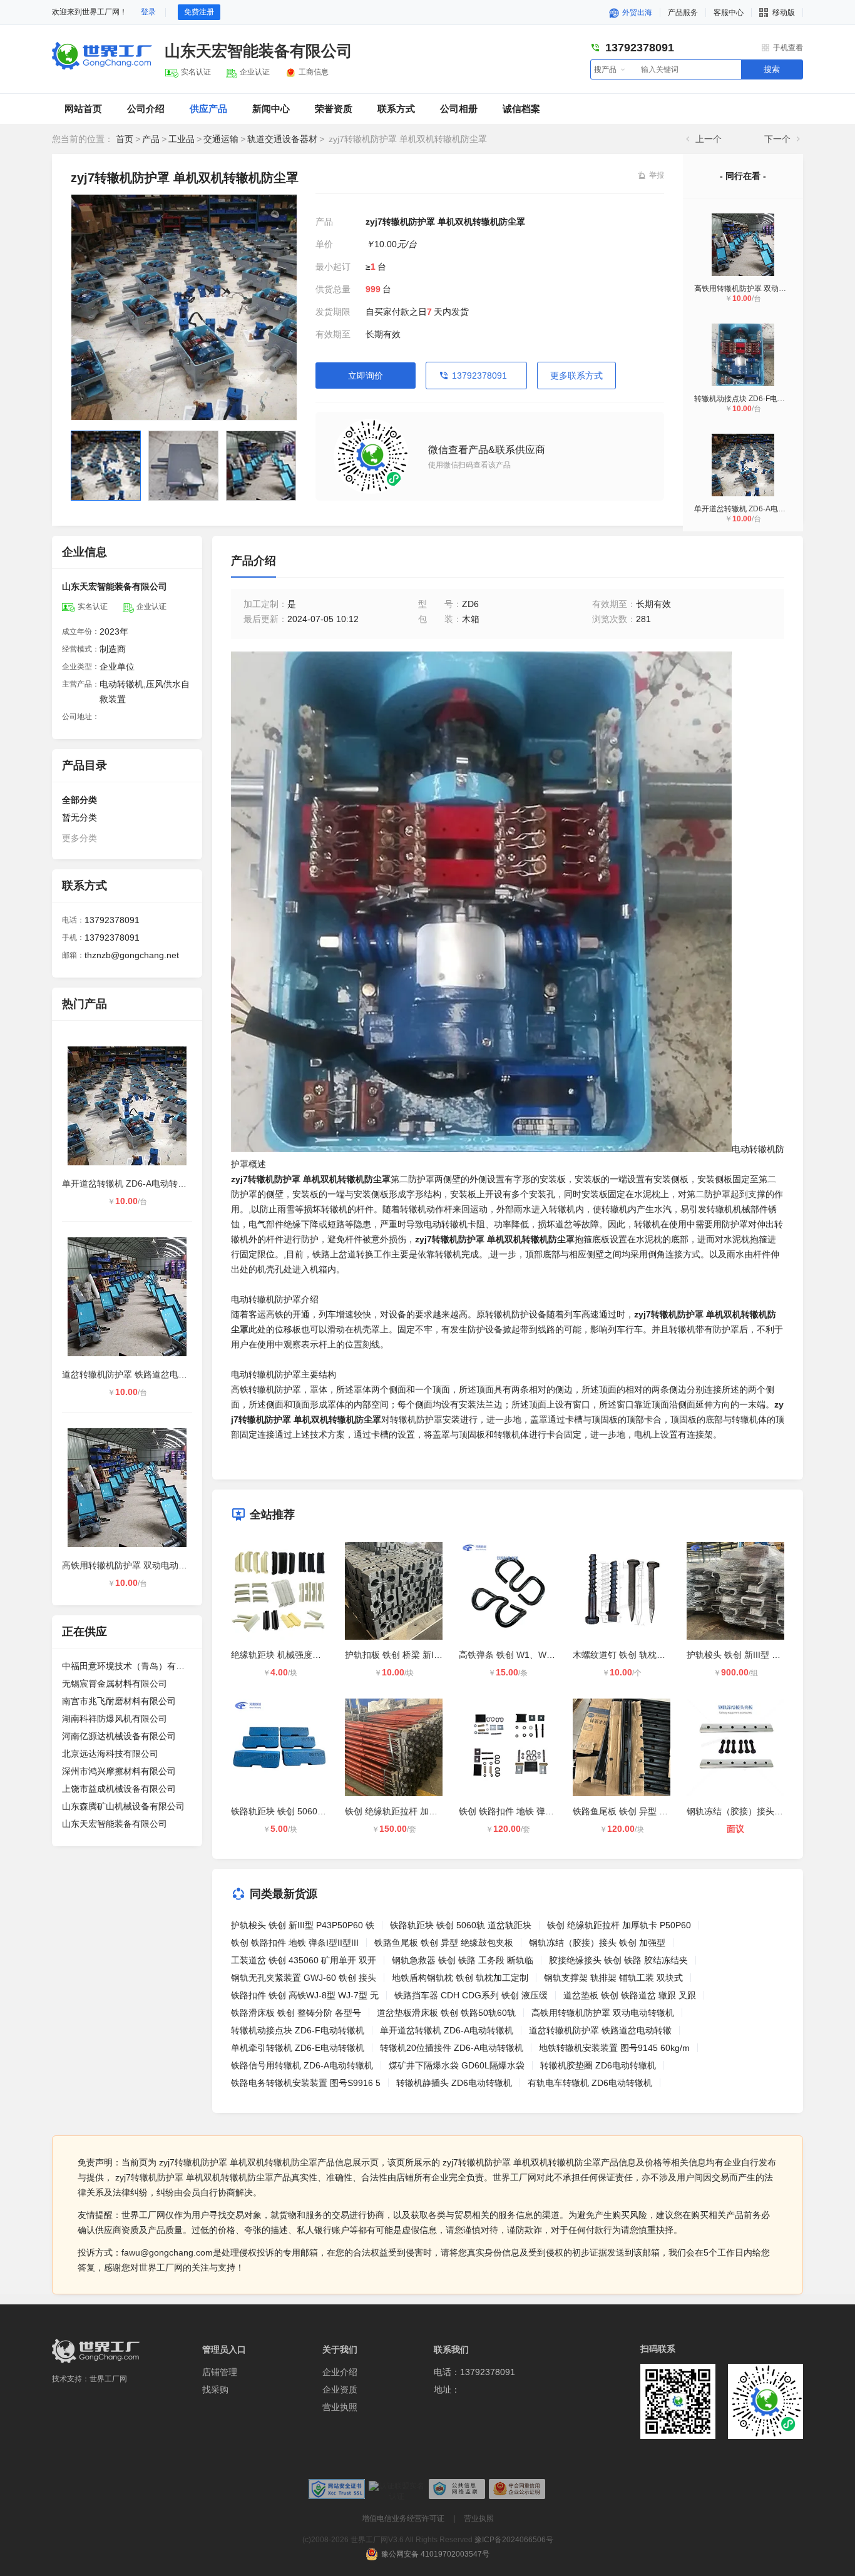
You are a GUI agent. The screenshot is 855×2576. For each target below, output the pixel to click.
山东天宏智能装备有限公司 (259, 51)
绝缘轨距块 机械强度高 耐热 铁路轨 (300, 1655)
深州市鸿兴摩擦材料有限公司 (119, 1771)
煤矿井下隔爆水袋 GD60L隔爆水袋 (457, 2065)
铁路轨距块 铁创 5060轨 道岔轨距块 (302, 1811)
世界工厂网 (108, 2379)
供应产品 (208, 109)
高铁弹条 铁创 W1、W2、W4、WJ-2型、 (540, 1655)
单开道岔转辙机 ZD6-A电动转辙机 (751, 509)
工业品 (182, 139)
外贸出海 (636, 13)
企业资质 (340, 2389)
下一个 (777, 139)
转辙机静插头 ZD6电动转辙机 (454, 2083)
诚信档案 (521, 109)
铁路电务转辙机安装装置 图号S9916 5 (306, 2083)
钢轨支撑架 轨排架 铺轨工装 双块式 (613, 1978)
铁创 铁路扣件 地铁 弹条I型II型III (523, 1811)
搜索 (772, 69)
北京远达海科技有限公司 (110, 1754)
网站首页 (83, 109)
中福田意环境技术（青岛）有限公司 (127, 1666)
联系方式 (396, 109)
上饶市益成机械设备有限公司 (119, 1789)
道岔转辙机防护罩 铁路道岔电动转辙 (133, 1374)
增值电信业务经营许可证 (403, 2518)
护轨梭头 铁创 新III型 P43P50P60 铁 (758, 1655)
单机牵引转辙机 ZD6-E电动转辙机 (298, 2048)
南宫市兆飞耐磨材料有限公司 (119, 1701)
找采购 (215, 2389)
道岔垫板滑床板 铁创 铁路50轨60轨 (446, 2013)
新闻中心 (271, 109)
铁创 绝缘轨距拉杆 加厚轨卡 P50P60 (417, 1811)
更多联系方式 (576, 376)
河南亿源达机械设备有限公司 (119, 1736)
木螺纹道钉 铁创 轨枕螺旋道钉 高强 (642, 1655)
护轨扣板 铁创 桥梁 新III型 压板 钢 (412, 1655)
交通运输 (221, 139)
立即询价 (366, 376)
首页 (125, 139)
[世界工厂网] (96, 2351)
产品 (151, 139)
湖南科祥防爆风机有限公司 (115, 1719)
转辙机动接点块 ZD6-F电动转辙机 (751, 399)
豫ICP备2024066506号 (514, 2540)
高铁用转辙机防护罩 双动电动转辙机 (755, 289)
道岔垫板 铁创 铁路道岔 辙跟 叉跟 (630, 1995)
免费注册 (199, 12)
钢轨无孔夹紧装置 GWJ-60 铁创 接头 (304, 1978)
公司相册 (459, 109)
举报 (657, 175)
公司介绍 (146, 109)
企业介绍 (340, 2372)
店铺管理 (220, 2372)
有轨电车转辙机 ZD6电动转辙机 (590, 2083)
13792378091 (479, 376)
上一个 (709, 139)
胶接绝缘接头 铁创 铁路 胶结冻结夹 (618, 1960)
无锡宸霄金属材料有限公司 (115, 1684)
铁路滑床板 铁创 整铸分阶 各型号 (296, 2013)
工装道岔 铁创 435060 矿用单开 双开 (304, 1960)
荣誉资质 (334, 109)
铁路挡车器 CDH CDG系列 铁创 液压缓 (471, 1995)
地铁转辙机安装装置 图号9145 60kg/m (614, 2048)
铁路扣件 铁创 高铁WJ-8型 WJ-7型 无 (305, 1995)
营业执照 (340, 2407)
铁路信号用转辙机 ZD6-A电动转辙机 (302, 2065)
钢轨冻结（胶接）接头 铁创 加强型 (755, 1811)
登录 (148, 12)
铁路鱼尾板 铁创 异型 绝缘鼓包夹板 (642, 1811)
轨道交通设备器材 (282, 139)
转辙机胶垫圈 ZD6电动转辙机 (598, 2065)
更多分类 (79, 838)
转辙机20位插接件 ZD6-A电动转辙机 (452, 2048)
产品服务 (683, 13)
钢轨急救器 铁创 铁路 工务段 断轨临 (463, 1960)
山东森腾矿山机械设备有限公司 (123, 1806)
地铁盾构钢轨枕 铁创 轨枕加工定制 (460, 1978)
